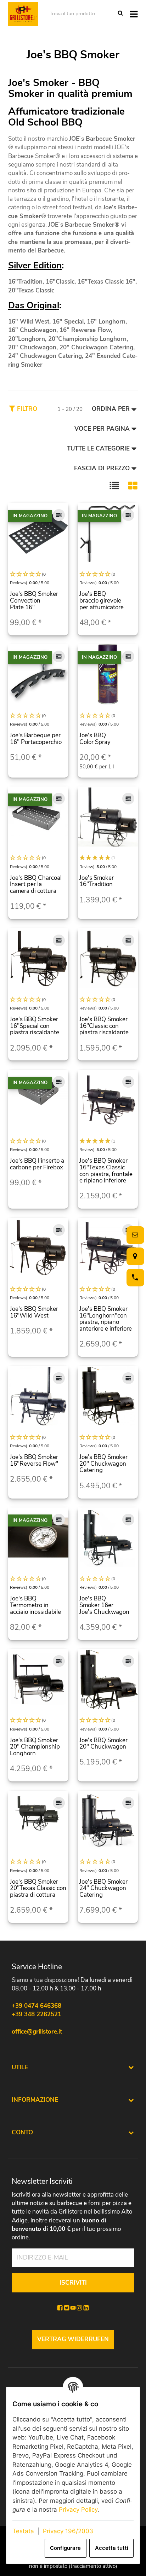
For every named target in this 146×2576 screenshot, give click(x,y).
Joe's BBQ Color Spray (95, 739)
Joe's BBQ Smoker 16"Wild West (34, 1312)
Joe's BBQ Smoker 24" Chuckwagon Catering (103, 1888)
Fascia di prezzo (102, 468)
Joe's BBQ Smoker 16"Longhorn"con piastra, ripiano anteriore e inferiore (106, 1319)
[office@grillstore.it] (134, 1235)
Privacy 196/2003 (68, 2531)
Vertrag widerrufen (73, 2339)
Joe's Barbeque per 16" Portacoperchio (36, 739)
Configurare (65, 2548)
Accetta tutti (112, 2548)
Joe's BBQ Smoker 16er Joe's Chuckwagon (104, 1605)
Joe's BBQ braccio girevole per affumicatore (102, 600)
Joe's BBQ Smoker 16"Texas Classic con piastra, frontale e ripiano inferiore (106, 1171)
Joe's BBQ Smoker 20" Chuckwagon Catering (103, 1464)
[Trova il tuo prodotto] (120, 14)
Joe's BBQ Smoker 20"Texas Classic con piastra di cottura (38, 1888)
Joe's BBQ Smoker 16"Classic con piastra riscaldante (104, 1026)
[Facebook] (60, 2308)
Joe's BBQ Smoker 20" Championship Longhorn (35, 1747)
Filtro (26, 409)
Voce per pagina (102, 429)
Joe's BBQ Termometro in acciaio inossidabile (35, 1605)
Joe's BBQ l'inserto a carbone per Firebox (37, 1164)
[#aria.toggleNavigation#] (134, 14)
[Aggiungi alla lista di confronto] (59, 515)
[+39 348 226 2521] (134, 1277)
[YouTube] (73, 2308)
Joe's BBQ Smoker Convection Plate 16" (34, 600)
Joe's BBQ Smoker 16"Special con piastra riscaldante (35, 1026)
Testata (23, 2531)
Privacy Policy (78, 2510)
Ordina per (111, 409)
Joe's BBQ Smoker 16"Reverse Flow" (34, 1460)
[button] (114, 485)
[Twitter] (67, 2308)
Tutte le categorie (98, 449)
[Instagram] (79, 2308)
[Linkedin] (86, 2308)
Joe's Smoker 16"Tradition (97, 881)
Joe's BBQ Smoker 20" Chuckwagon (103, 1744)
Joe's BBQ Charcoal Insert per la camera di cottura (36, 884)
